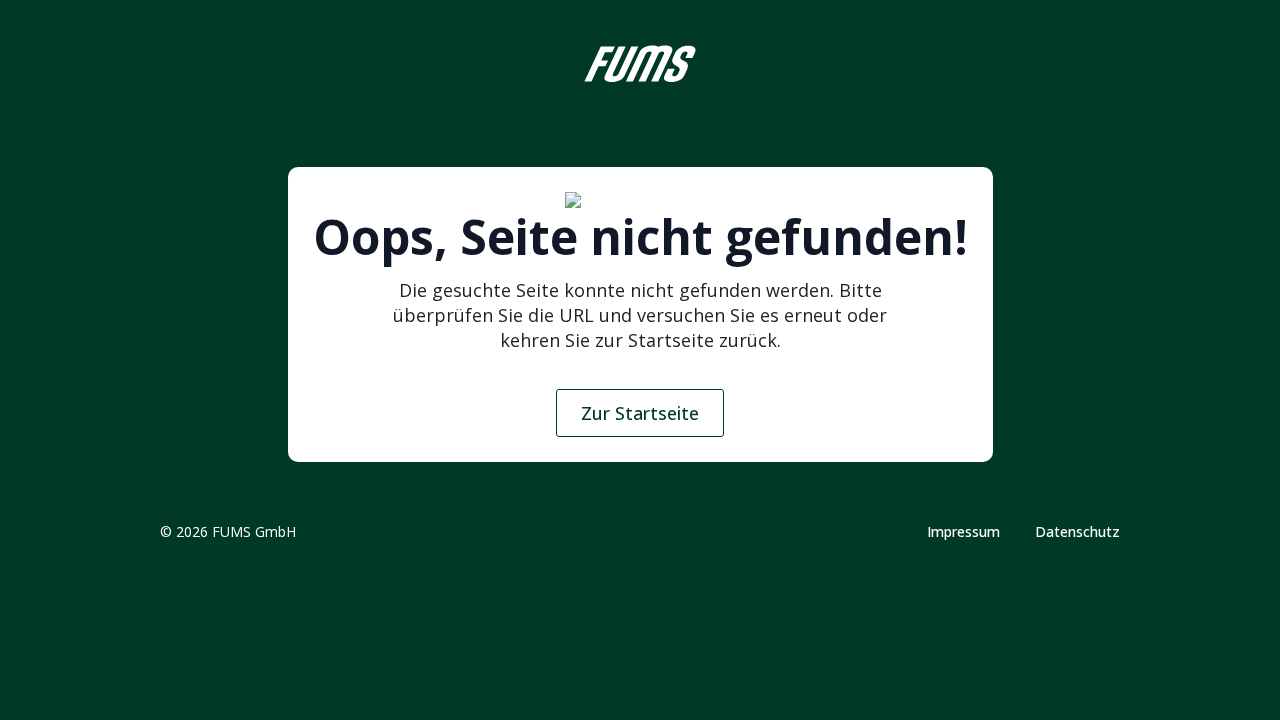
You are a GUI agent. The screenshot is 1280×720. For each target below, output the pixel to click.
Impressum (963, 532)
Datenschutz (1077, 532)
